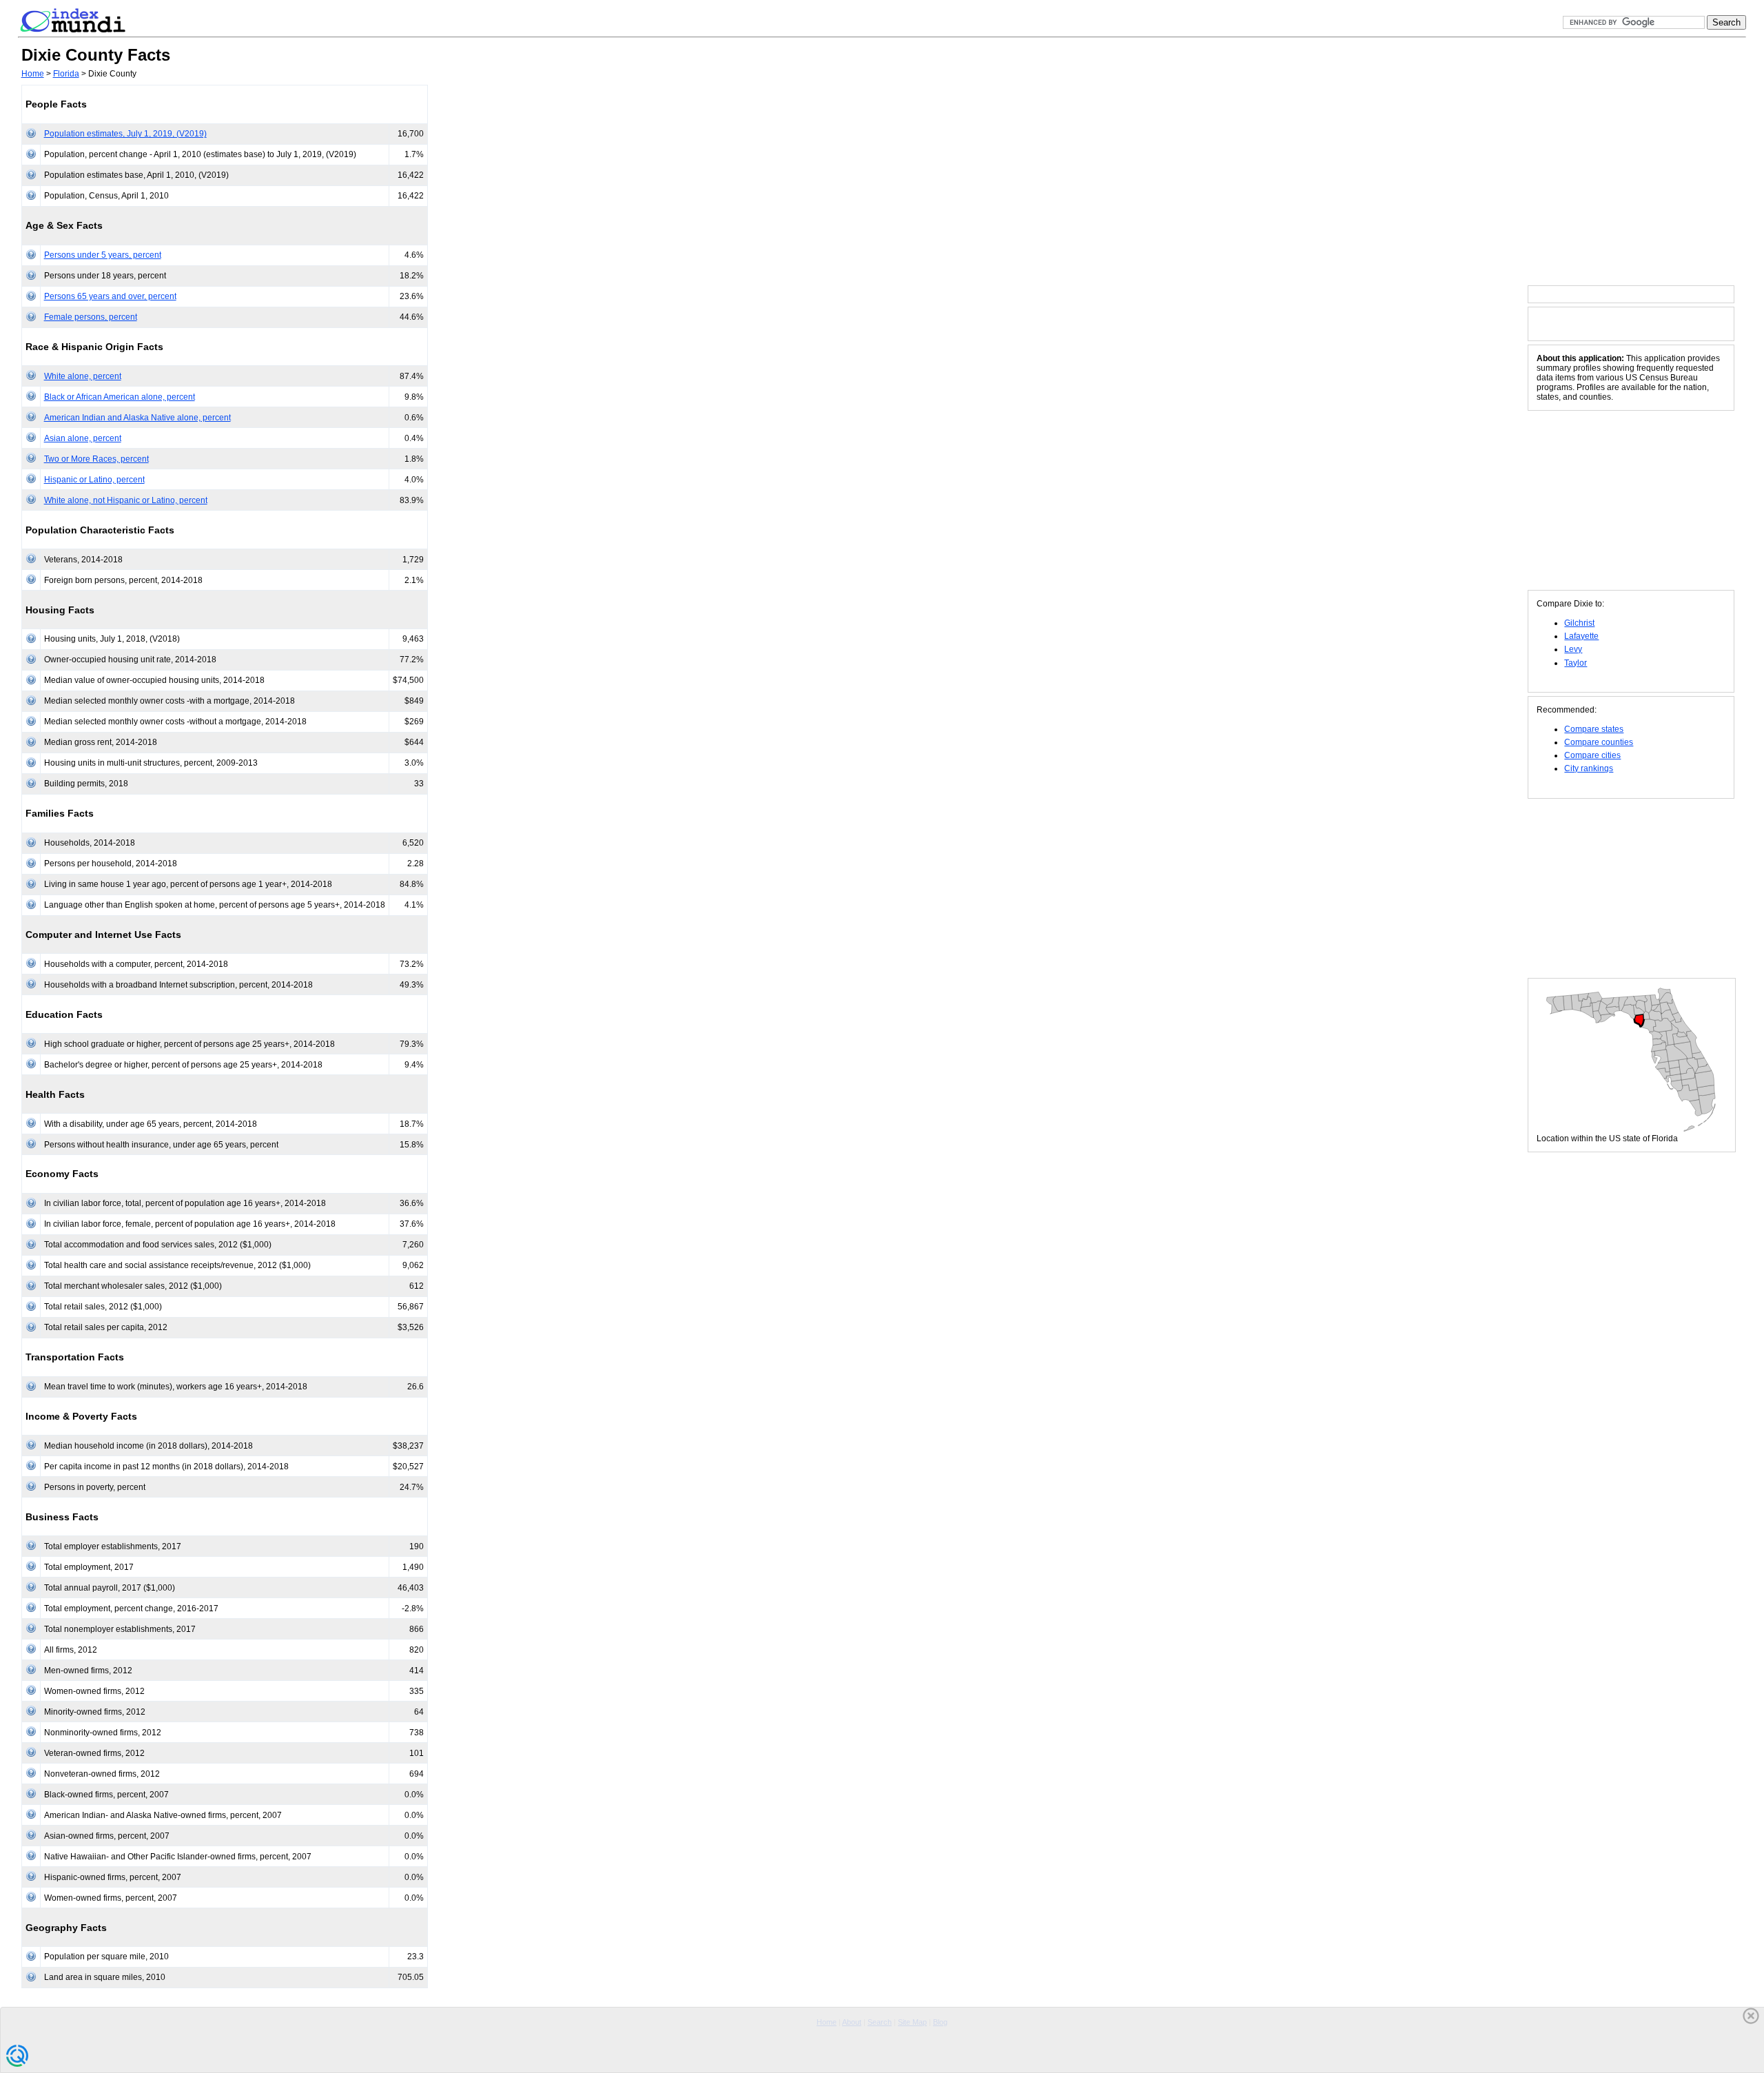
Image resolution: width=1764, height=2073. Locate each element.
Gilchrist (1579, 623)
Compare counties (1599, 742)
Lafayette (1581, 636)
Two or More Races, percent (96, 459)
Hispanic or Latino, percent (94, 480)
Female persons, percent (91, 317)
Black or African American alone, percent (120, 397)
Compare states (1594, 729)
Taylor (1576, 663)
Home (33, 74)
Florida (66, 74)
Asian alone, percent (83, 438)
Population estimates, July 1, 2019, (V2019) (125, 134)
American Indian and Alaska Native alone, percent (137, 418)
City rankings (1589, 768)
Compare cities (1592, 755)
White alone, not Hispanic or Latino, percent (126, 500)
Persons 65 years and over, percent (110, 296)
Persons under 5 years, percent (103, 255)
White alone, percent (83, 376)
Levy (1573, 649)
